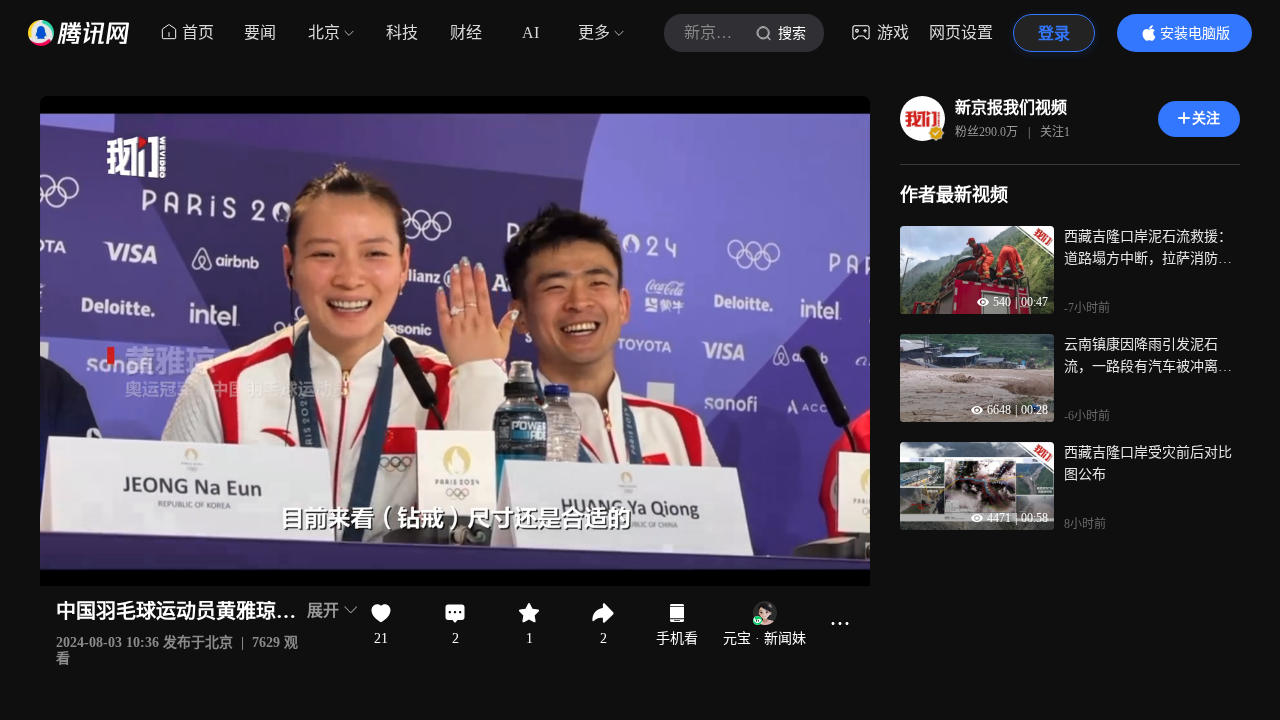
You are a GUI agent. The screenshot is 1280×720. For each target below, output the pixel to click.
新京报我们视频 (1011, 107)
